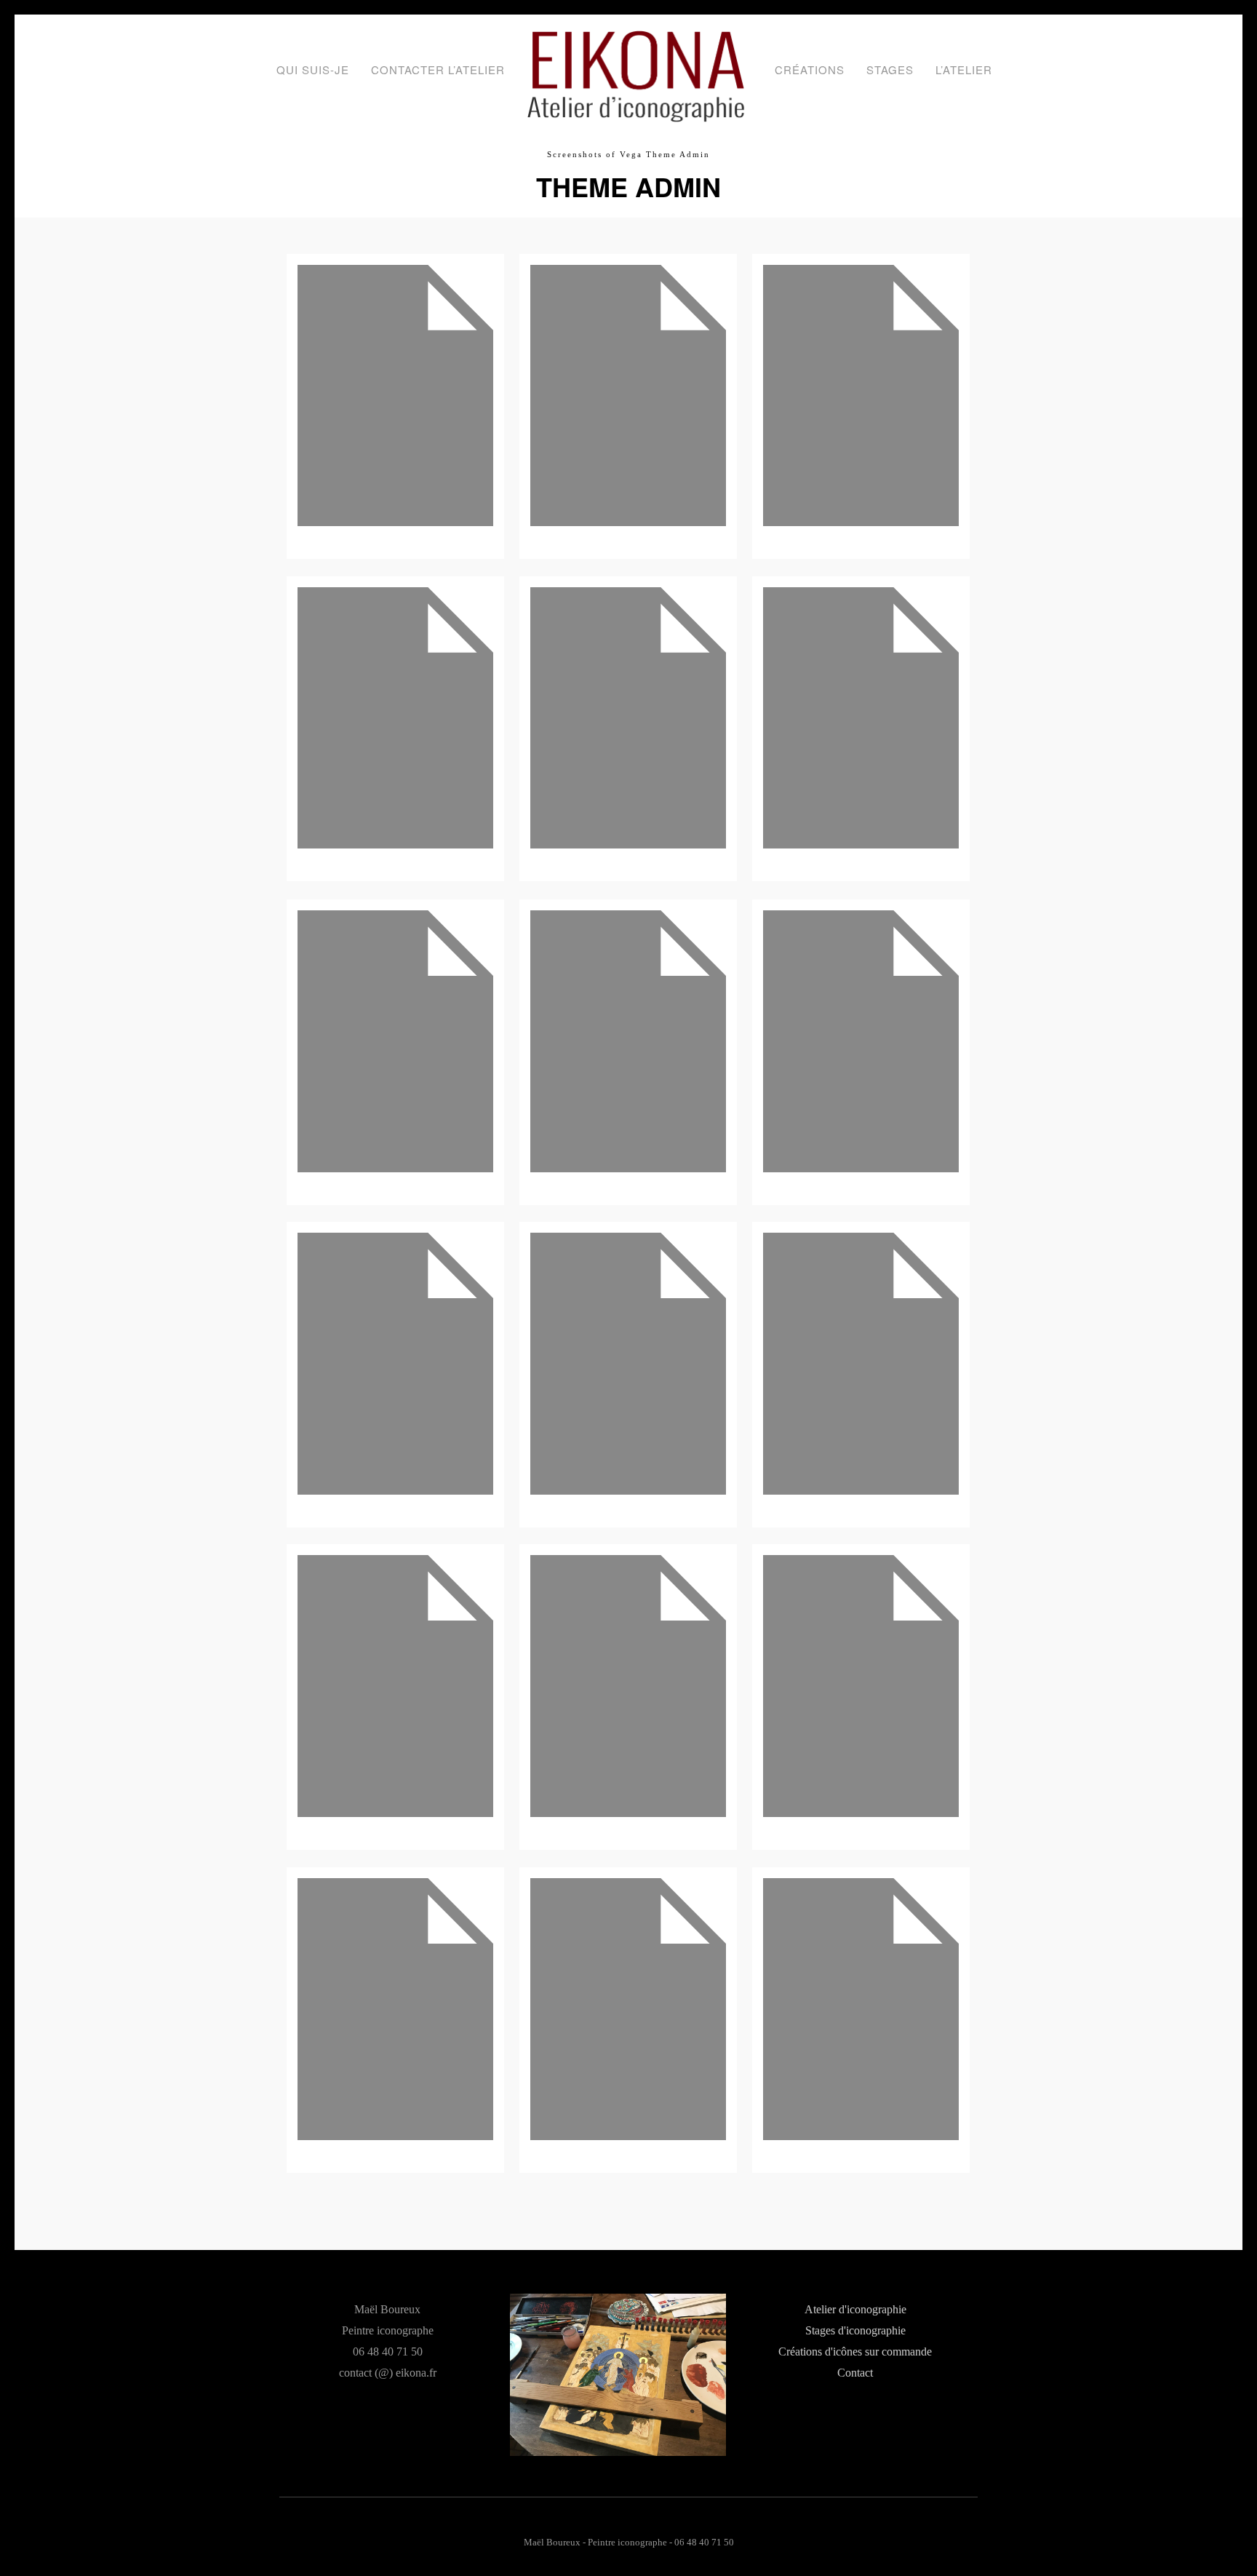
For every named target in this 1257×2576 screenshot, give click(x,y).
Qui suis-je (313, 69)
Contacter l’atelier (438, 69)
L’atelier (964, 69)
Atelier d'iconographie (855, 2310)
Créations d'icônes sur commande (855, 2352)
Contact (855, 2373)
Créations (810, 69)
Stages (890, 69)
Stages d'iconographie (855, 2331)
